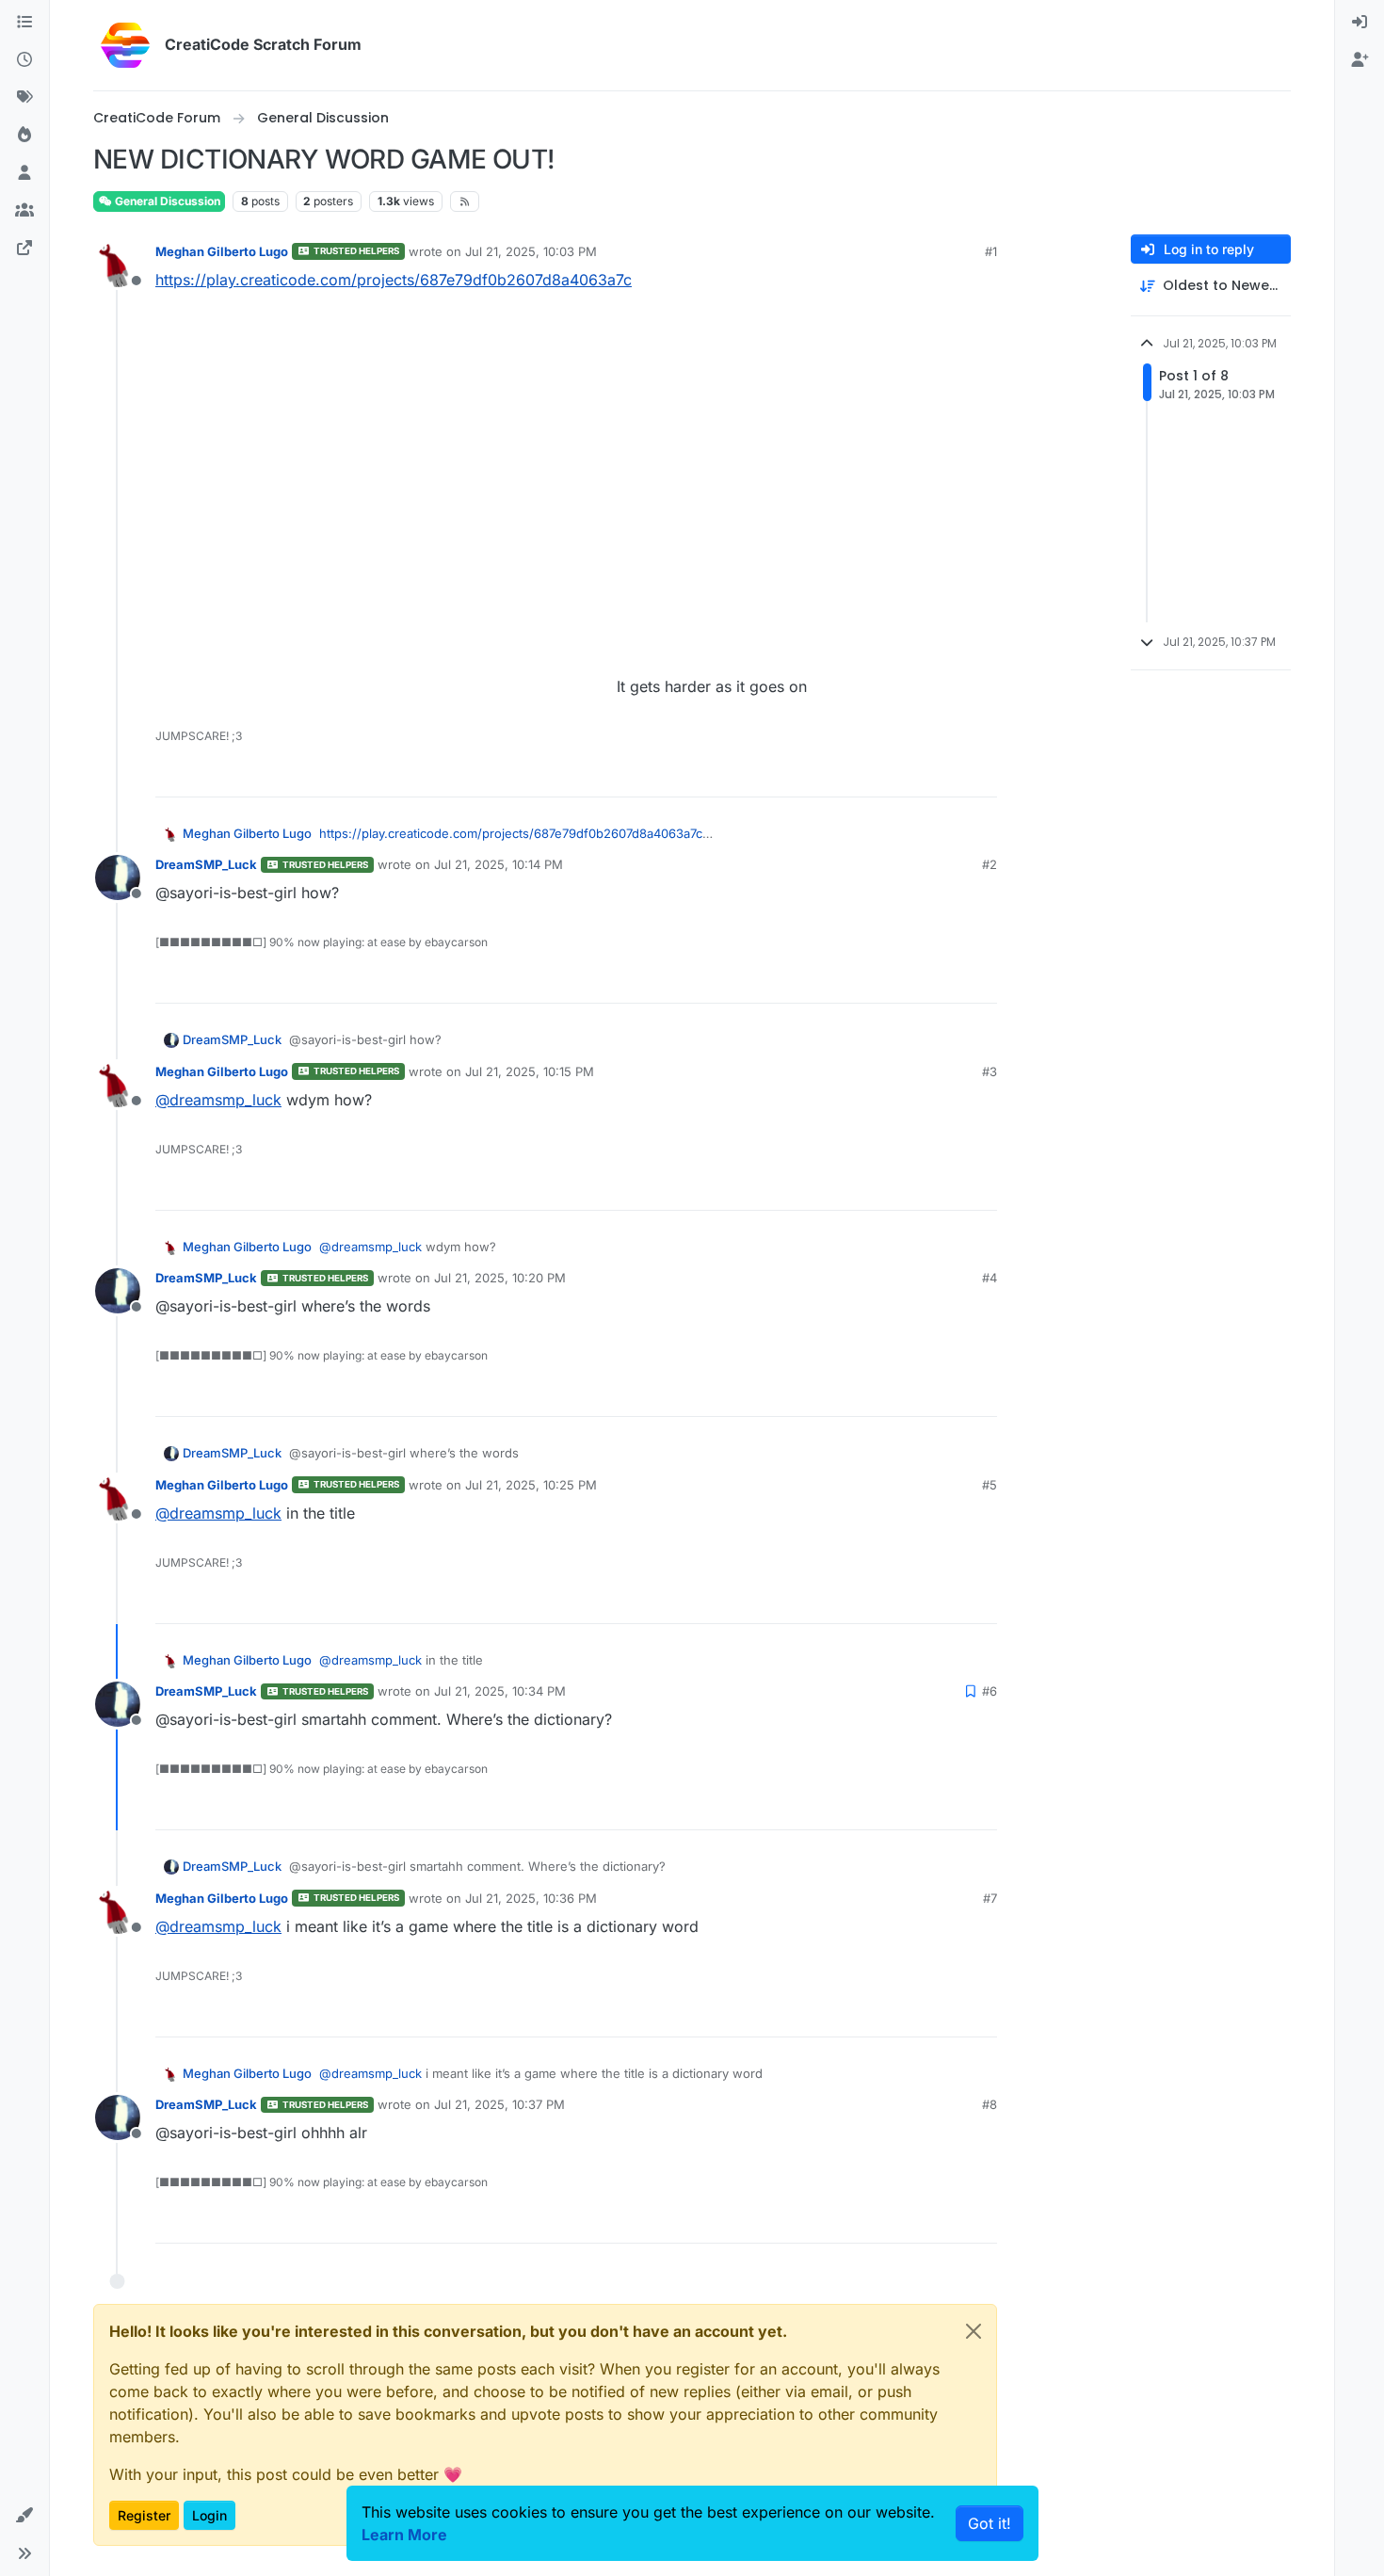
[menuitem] (1360, 23)
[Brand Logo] (125, 45)
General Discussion (166, 201)
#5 (990, 1485)
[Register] (1360, 60)
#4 (990, 1278)
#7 (990, 1898)
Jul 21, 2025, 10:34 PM (500, 1691)
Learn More (404, 2535)
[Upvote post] (914, 774)
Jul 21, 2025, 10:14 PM (499, 864)
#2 (990, 864)
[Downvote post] (981, 774)
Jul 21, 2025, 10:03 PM (531, 251)
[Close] (974, 2331)
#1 (991, 251)
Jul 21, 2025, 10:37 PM (499, 2104)
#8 (990, 2104)
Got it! (990, 2523)
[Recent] (24, 60)
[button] (24, 2516)
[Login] (1360, 23)
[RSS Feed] (465, 201)
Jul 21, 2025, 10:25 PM (531, 1485)
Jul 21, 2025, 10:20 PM (500, 1278)
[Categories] (24, 23)
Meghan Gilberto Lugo (222, 251)
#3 (990, 1071)
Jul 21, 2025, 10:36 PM (531, 1898)
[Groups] (24, 211)
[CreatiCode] (24, 249)
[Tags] (24, 98)
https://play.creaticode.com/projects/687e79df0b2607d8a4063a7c (394, 280)
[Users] (24, 173)
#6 (990, 1691)
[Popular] (24, 136)
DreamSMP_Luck (206, 864)
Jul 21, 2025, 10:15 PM (530, 1071)
